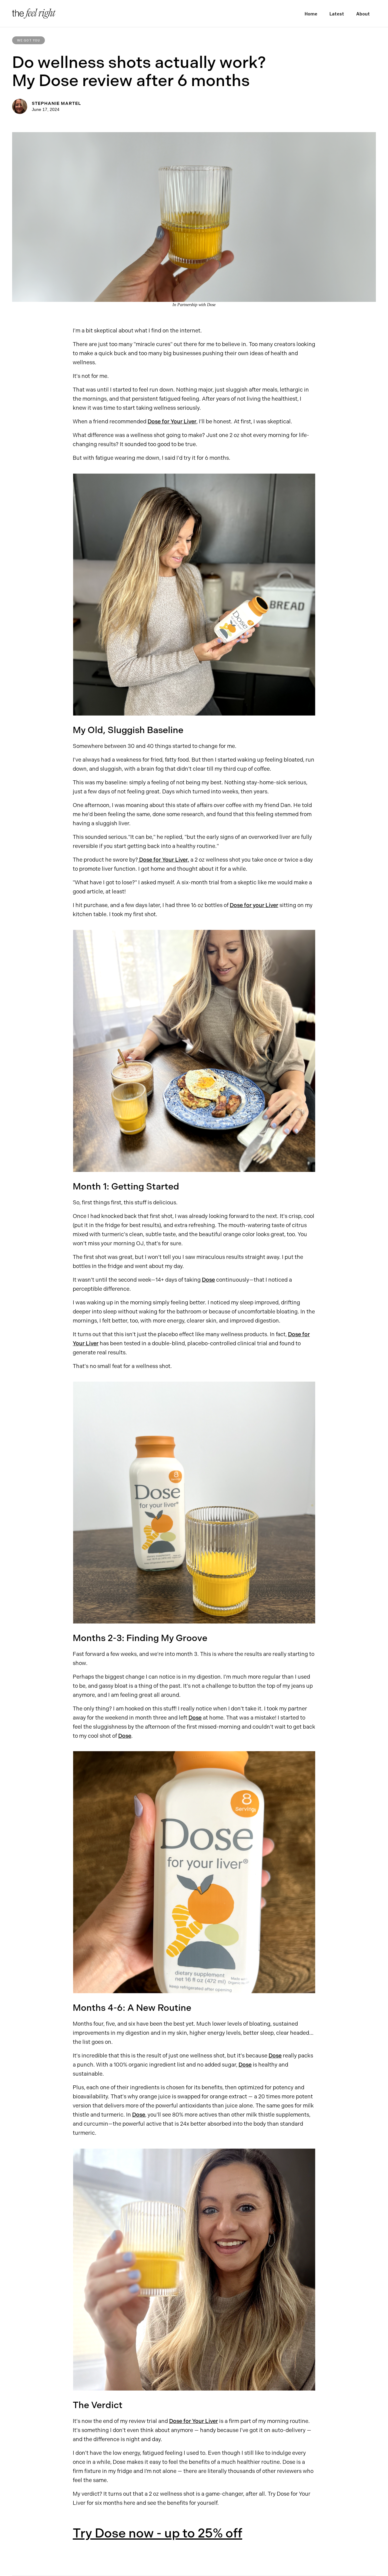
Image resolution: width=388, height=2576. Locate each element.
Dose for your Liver (254, 905)
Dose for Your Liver (172, 422)
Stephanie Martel (56, 103)
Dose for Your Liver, (164, 860)
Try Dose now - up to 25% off (157, 2533)
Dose (208, 1280)
